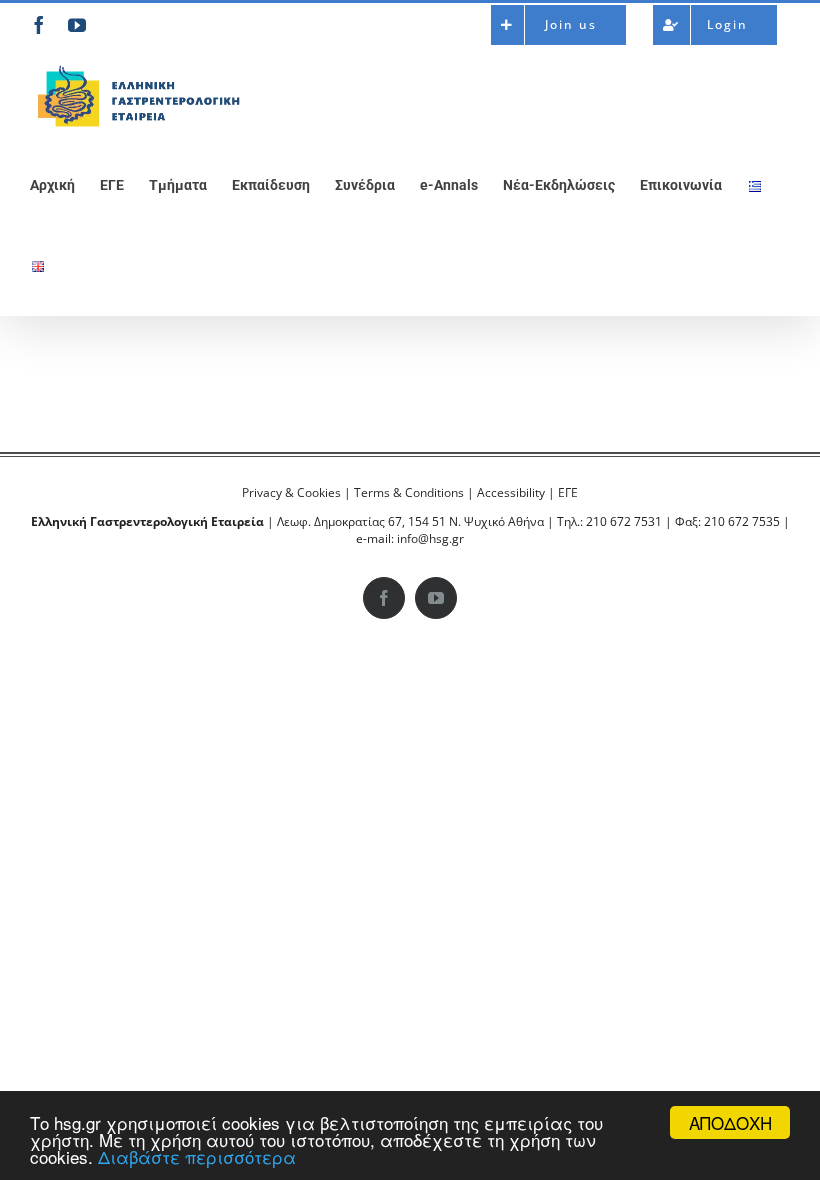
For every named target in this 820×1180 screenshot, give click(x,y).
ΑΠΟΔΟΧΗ (730, 1122)
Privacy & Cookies (291, 492)
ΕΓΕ (568, 492)
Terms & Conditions (409, 492)
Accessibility (511, 492)
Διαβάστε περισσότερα (197, 1156)
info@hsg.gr (430, 538)
